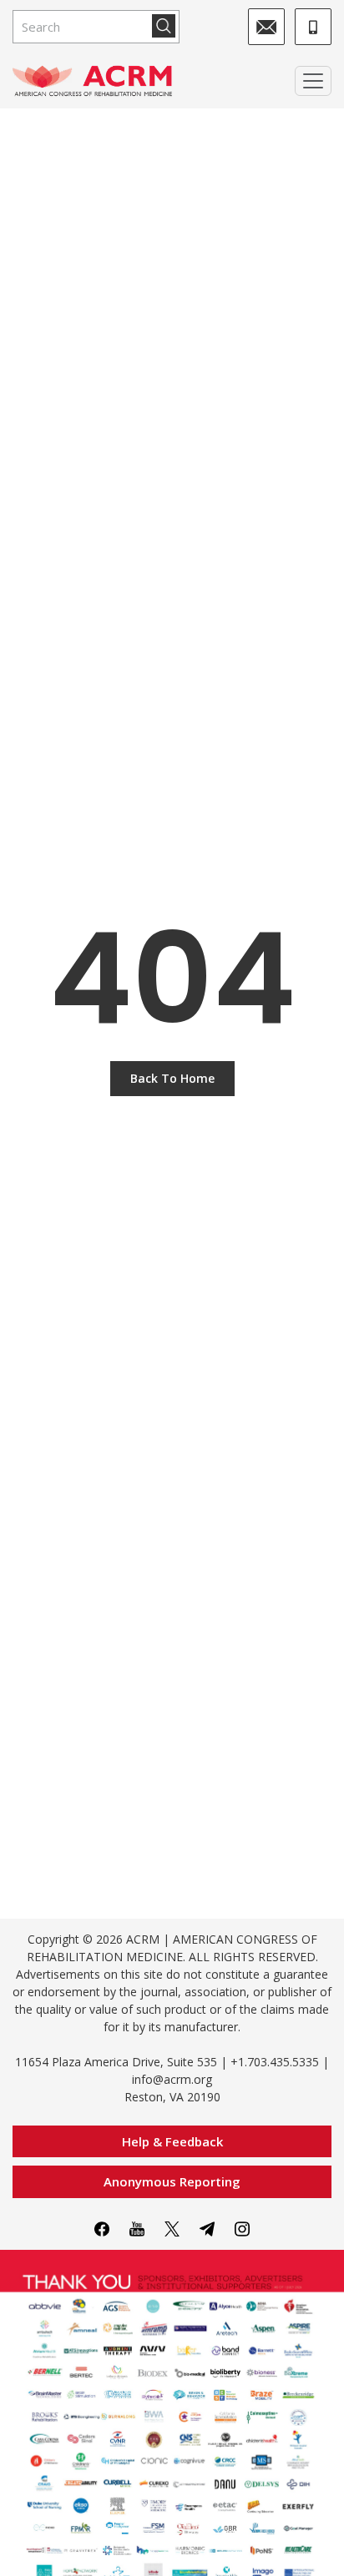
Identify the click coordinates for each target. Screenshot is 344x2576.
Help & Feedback (172, 2141)
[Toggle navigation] (313, 81)
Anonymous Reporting (172, 2181)
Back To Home (172, 1078)
